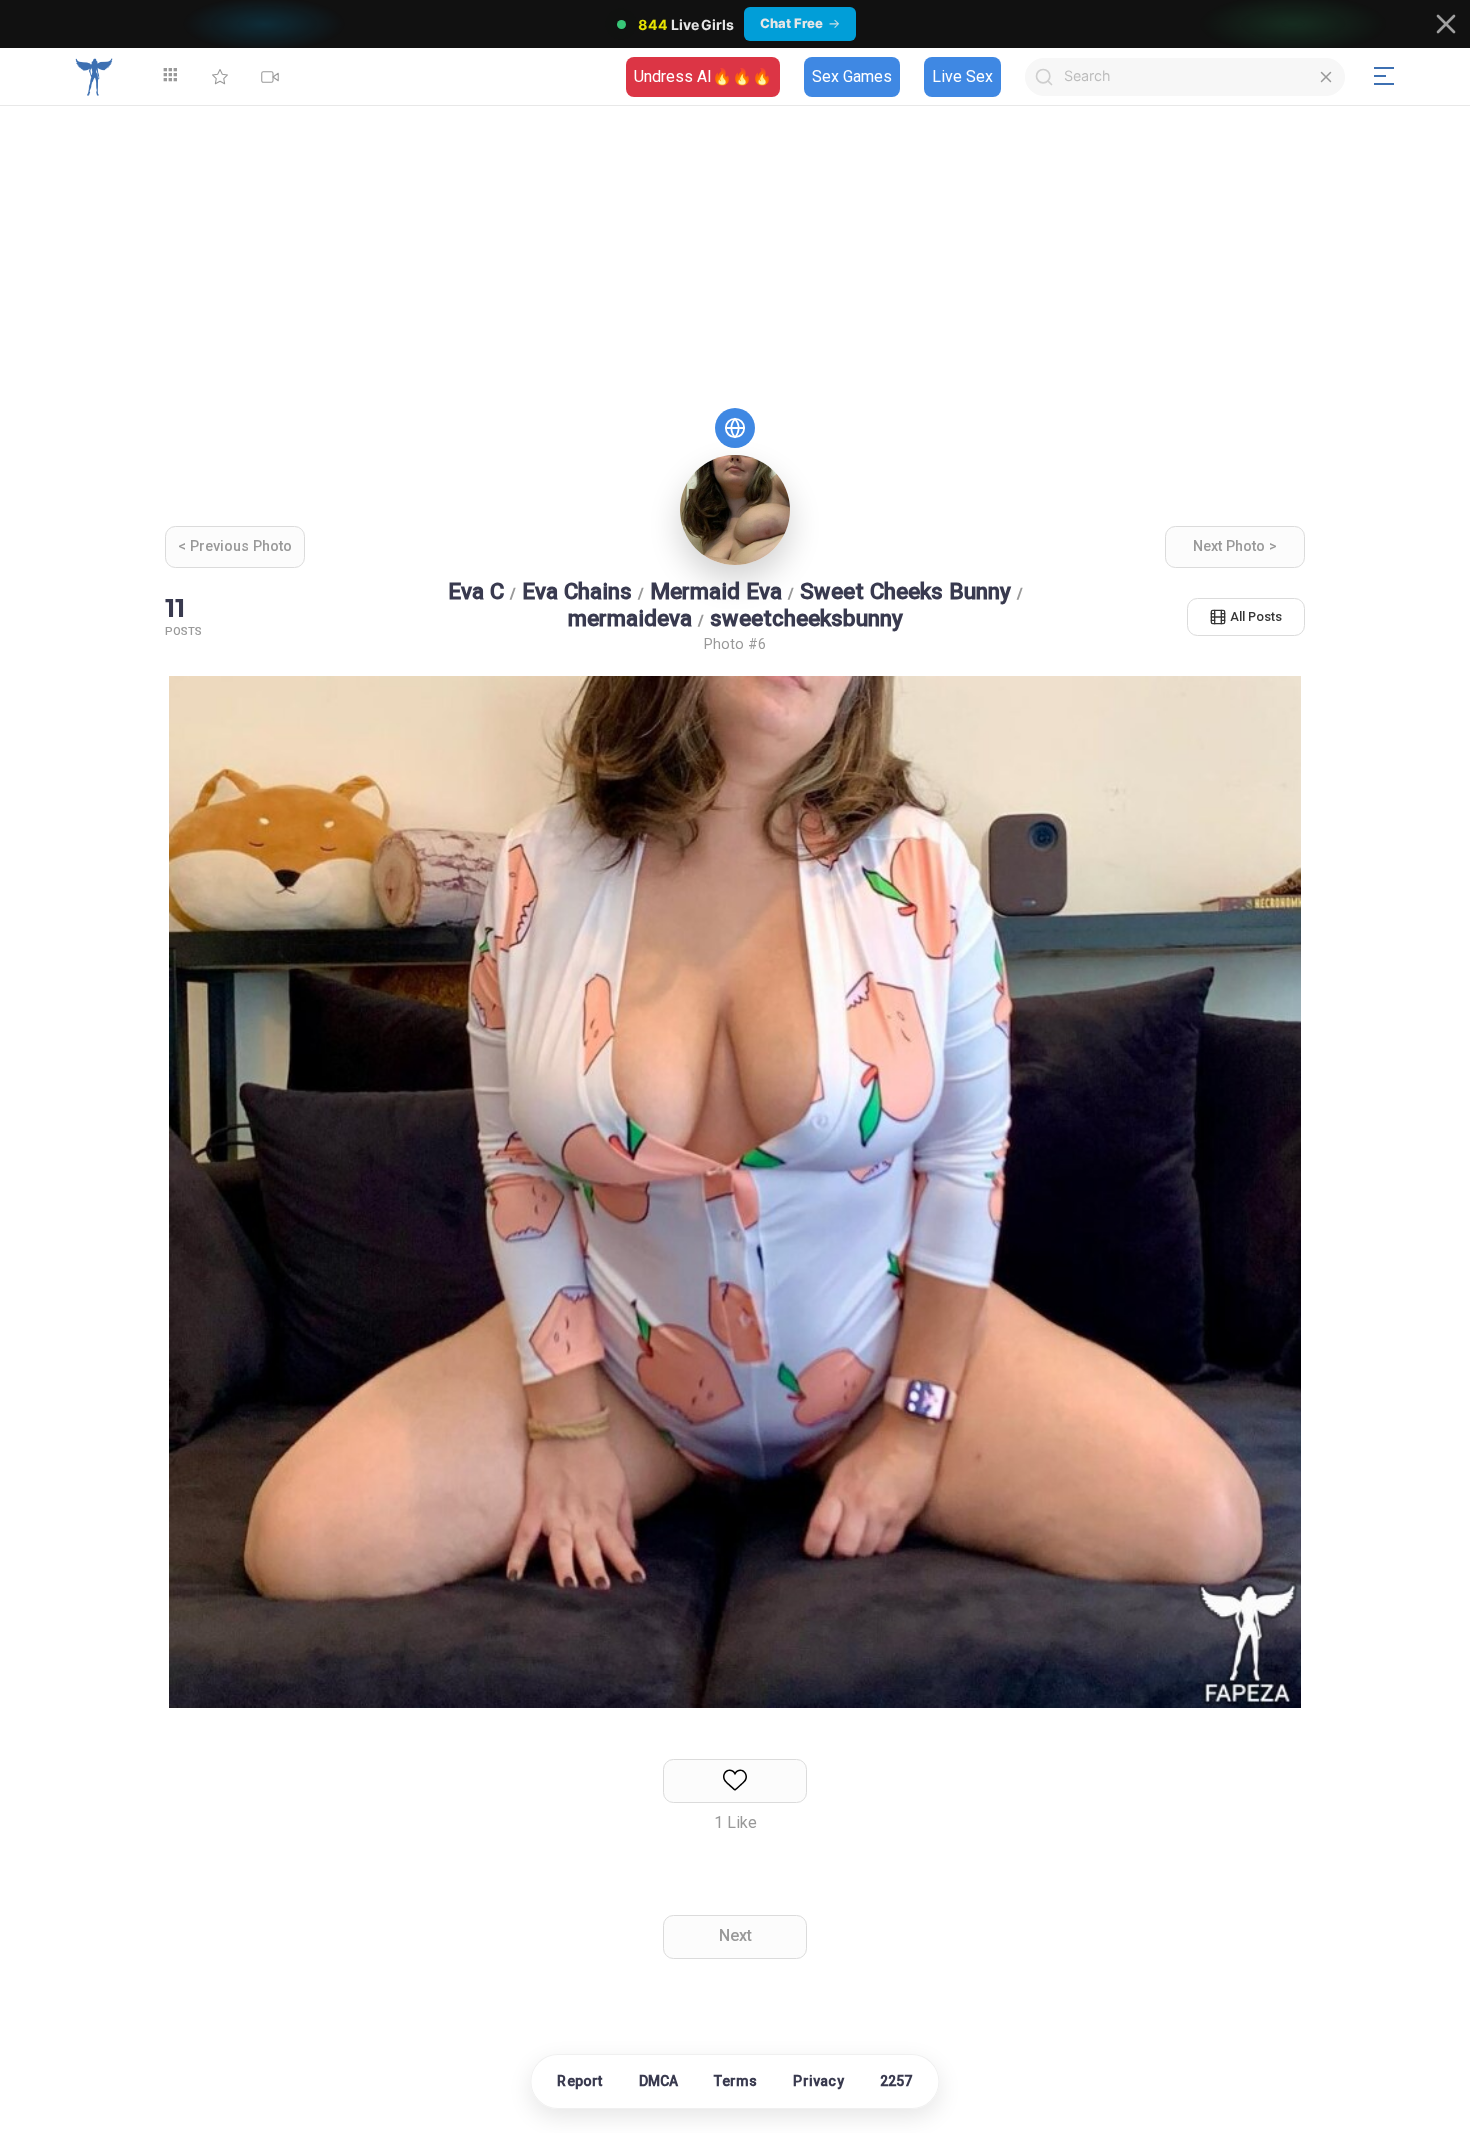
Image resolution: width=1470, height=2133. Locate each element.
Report (579, 2081)
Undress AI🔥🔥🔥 (703, 76)
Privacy (818, 2081)
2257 (896, 2081)
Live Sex (962, 76)
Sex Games (852, 76)
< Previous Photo (235, 546)
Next (735, 1935)
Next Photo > (1235, 546)
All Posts (1256, 616)
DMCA (659, 2081)
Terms (735, 2081)
